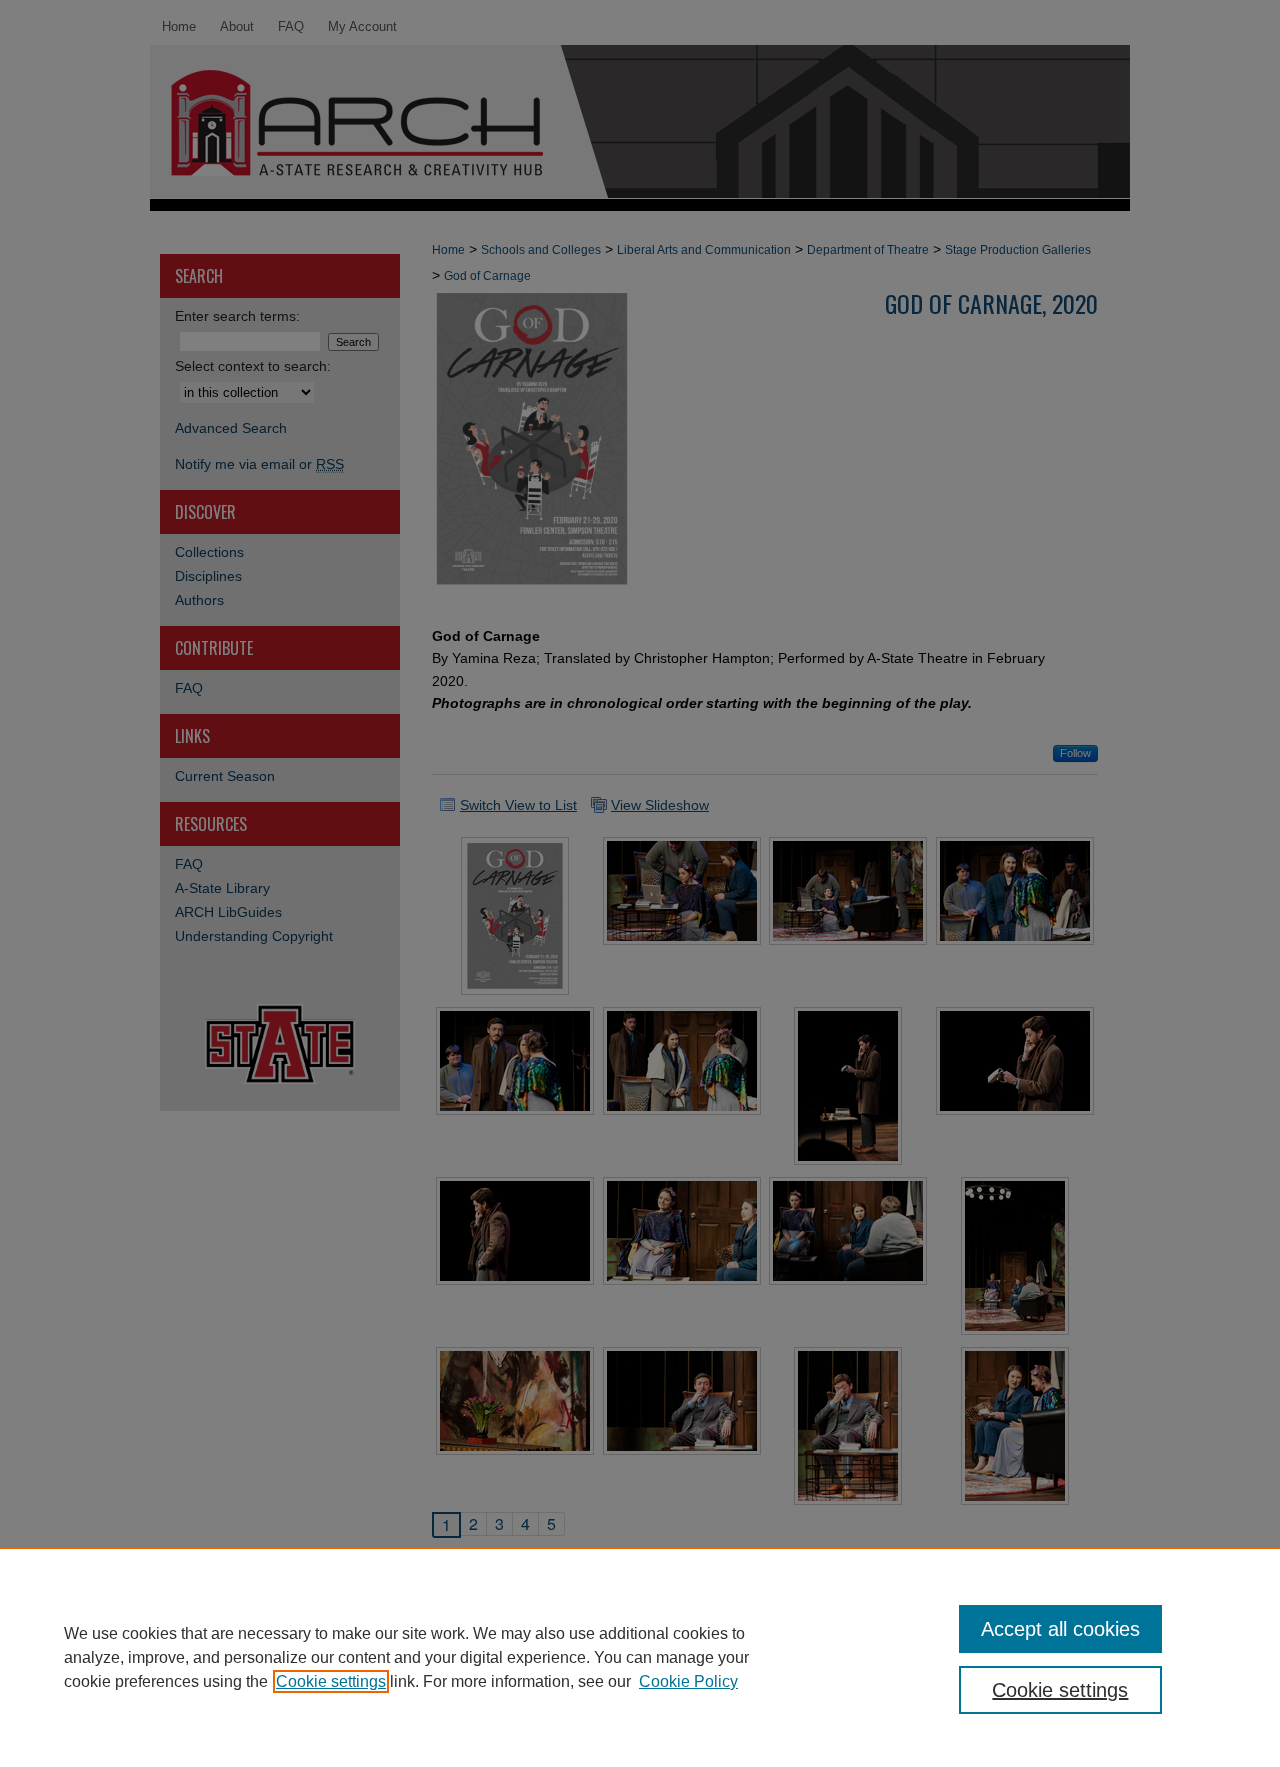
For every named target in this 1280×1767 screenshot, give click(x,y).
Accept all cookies (1060, 1629)
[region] (640, 1657)
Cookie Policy (688, 1681)
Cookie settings (331, 1681)
